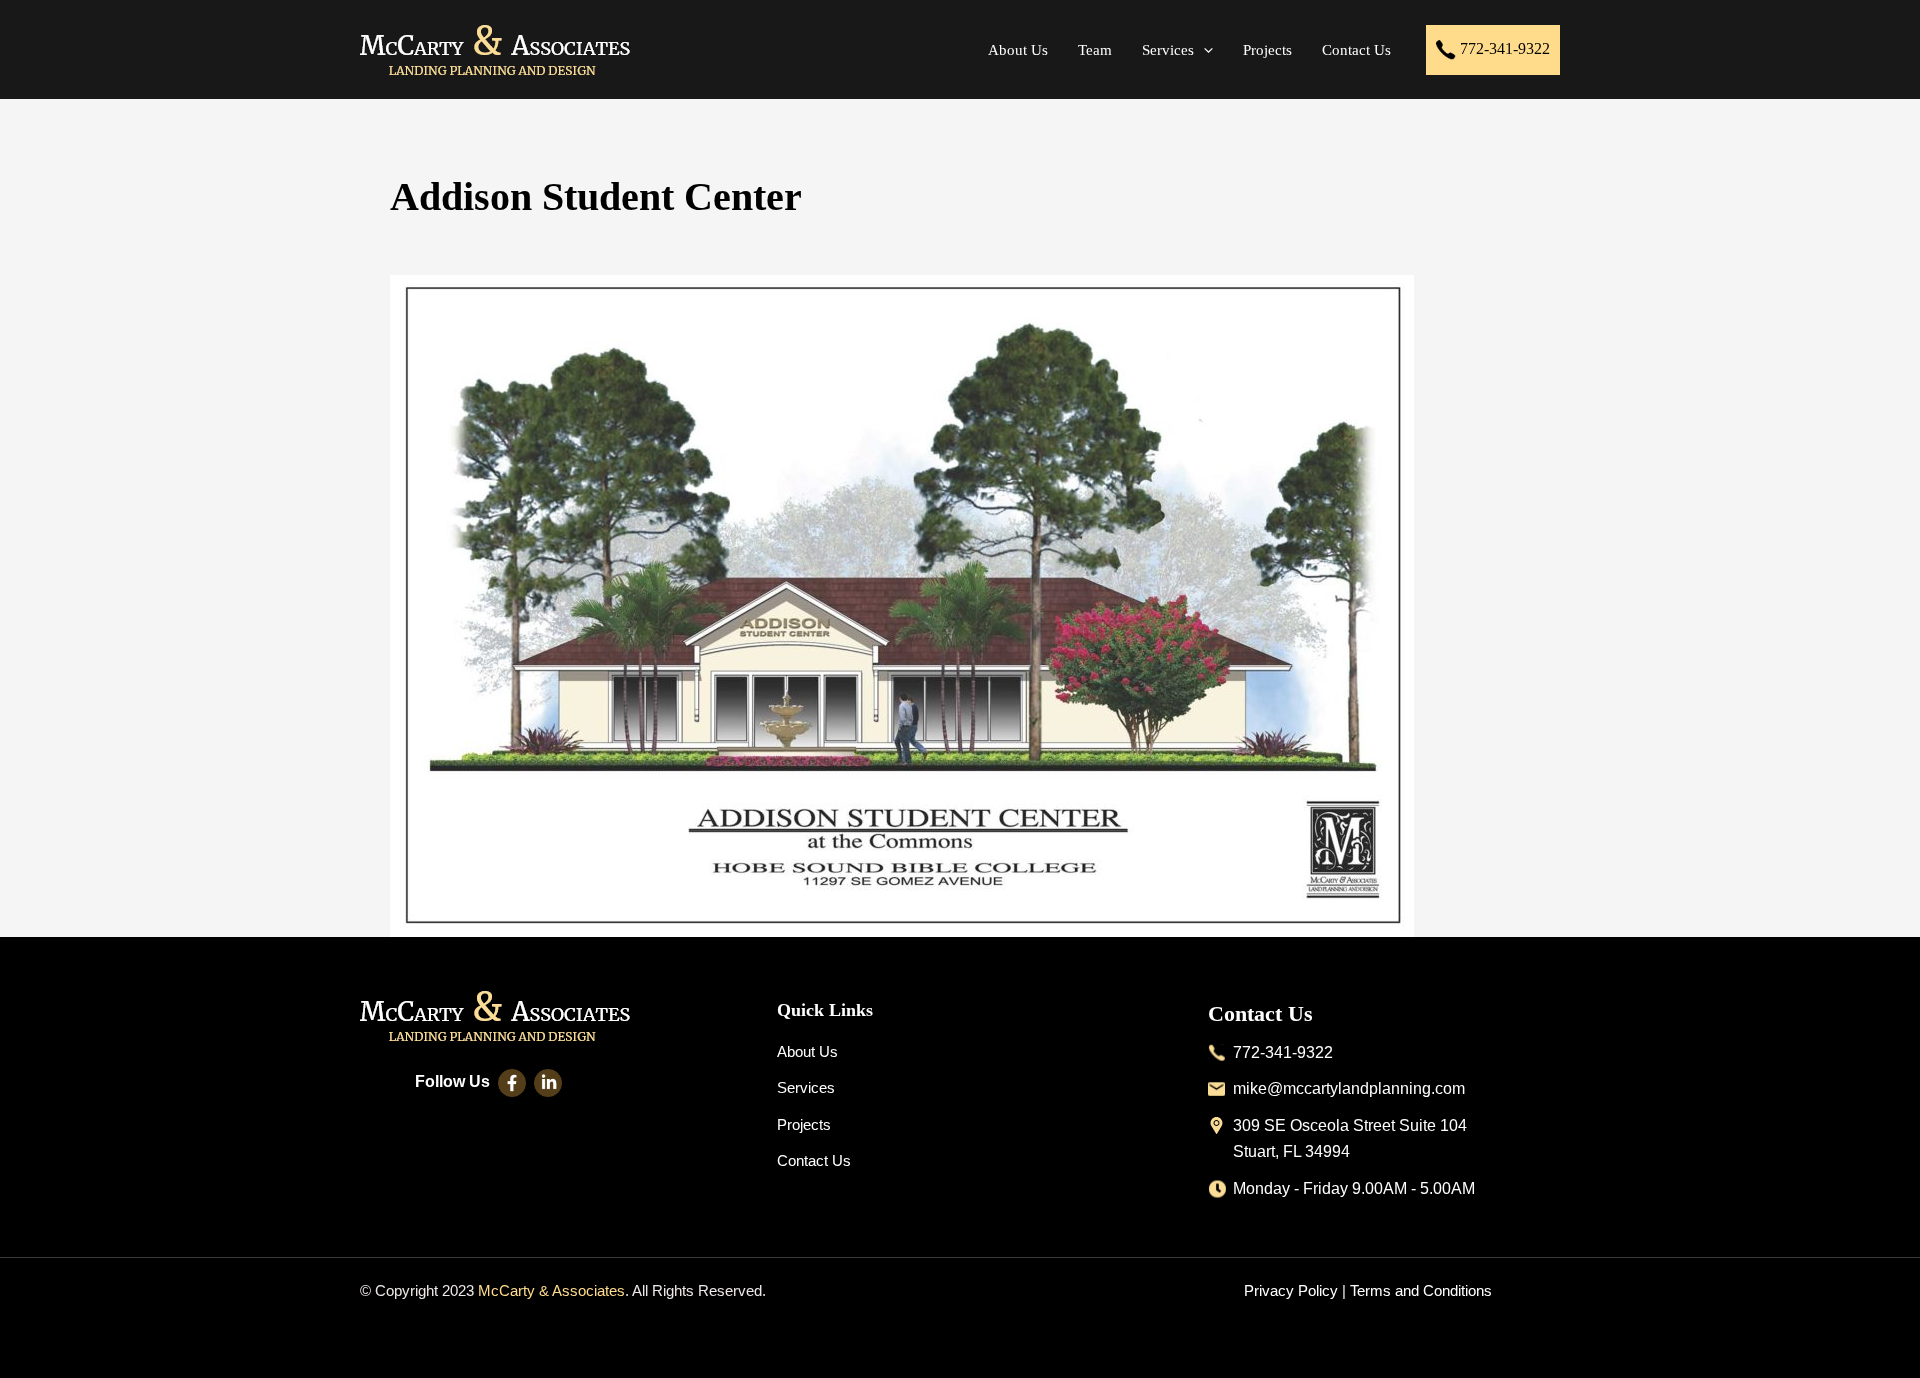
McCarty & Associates (551, 1290)
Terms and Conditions (1421, 1290)
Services (806, 1087)
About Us (807, 1051)
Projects (804, 1124)
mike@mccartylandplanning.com (1349, 1088)
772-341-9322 (1503, 47)
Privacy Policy (1291, 1290)
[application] (1203, 50)
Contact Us (814, 1160)
